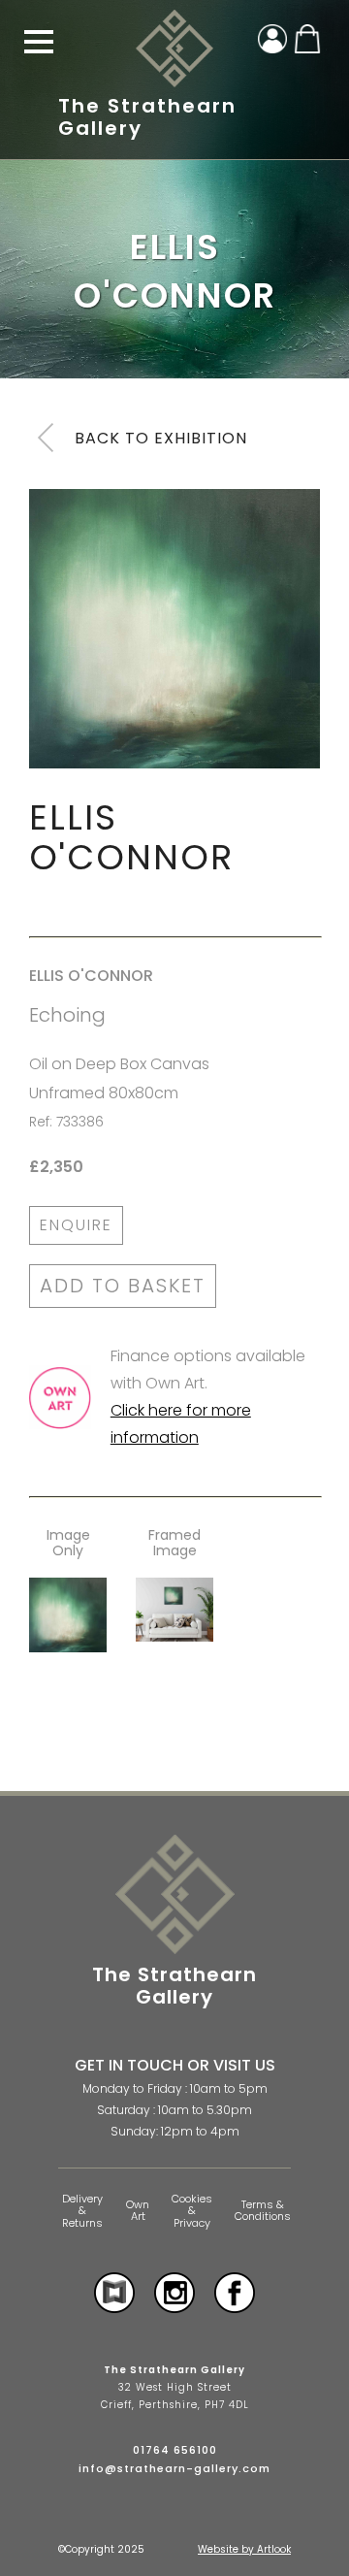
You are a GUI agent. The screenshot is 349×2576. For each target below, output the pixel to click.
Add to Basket (123, 1286)
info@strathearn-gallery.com (174, 2468)
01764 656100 (175, 2450)
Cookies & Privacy (192, 2211)
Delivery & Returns (82, 2211)
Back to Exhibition (161, 438)
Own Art (138, 2211)
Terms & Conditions (263, 2211)
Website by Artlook (244, 2549)
